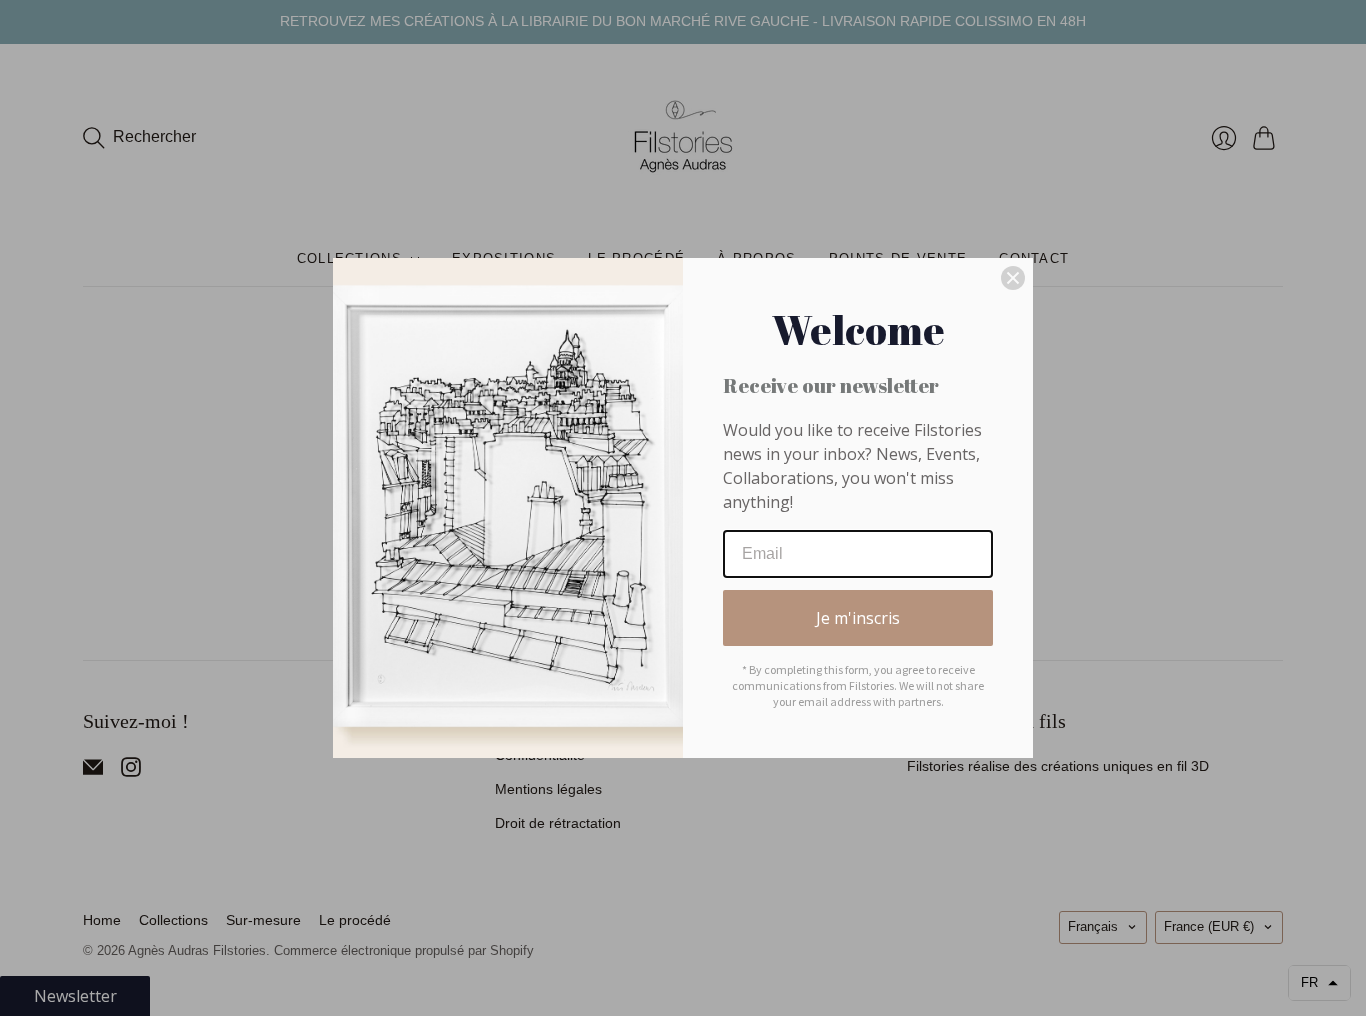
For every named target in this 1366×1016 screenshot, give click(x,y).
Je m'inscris (858, 618)
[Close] (1013, 278)
